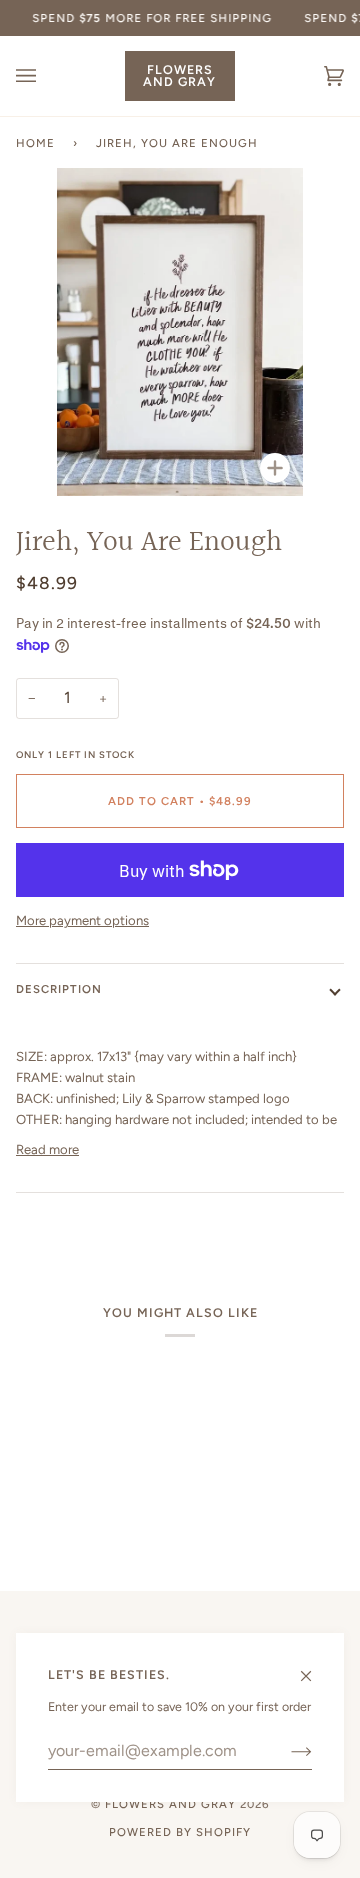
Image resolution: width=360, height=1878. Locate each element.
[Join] (285, 1751)
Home (35, 143)
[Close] (314, 1667)
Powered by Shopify (180, 1832)
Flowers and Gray (170, 1804)
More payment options (82, 920)
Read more (47, 1149)
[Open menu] (46, 76)
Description (59, 989)
